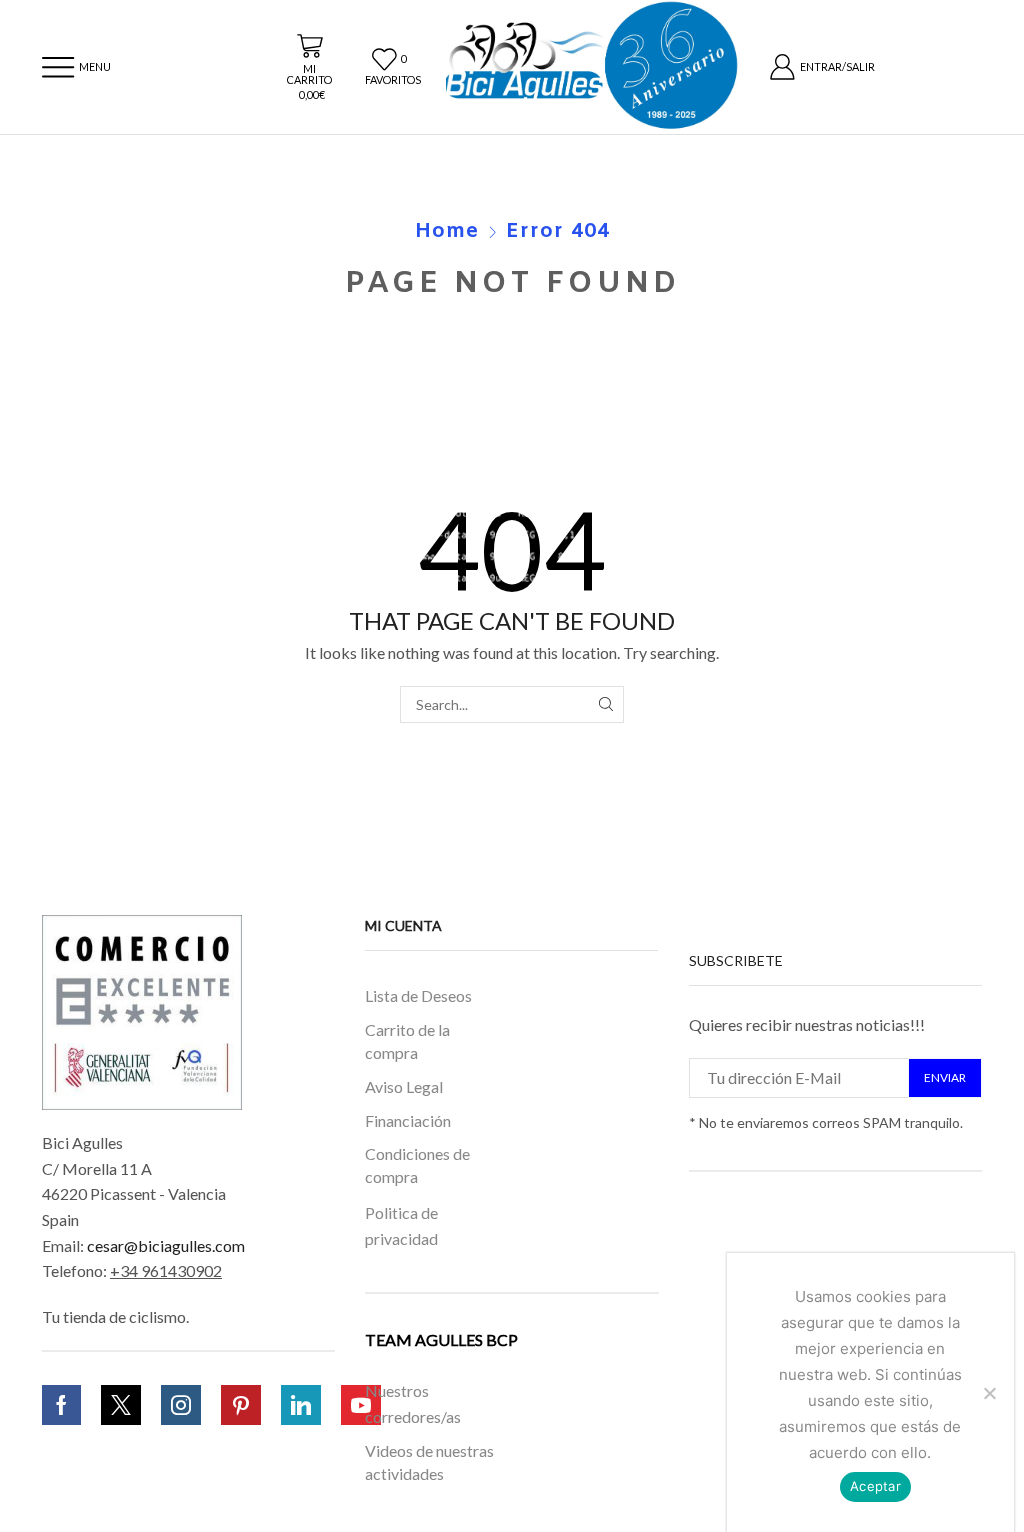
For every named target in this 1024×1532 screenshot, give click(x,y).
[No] (989, 1393)
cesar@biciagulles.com (166, 1245)
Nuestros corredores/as (413, 1403)
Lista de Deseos (418, 995)
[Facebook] (61, 1405)
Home (447, 231)
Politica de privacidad (401, 1225)
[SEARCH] (605, 704)
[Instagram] (181, 1405)
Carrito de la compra (407, 1041)
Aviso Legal (404, 1086)
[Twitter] (121, 1405)
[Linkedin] (301, 1405)
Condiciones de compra (417, 1165)
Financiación (408, 1119)
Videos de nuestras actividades (429, 1463)
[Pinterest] (241, 1405)
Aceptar (875, 1486)
